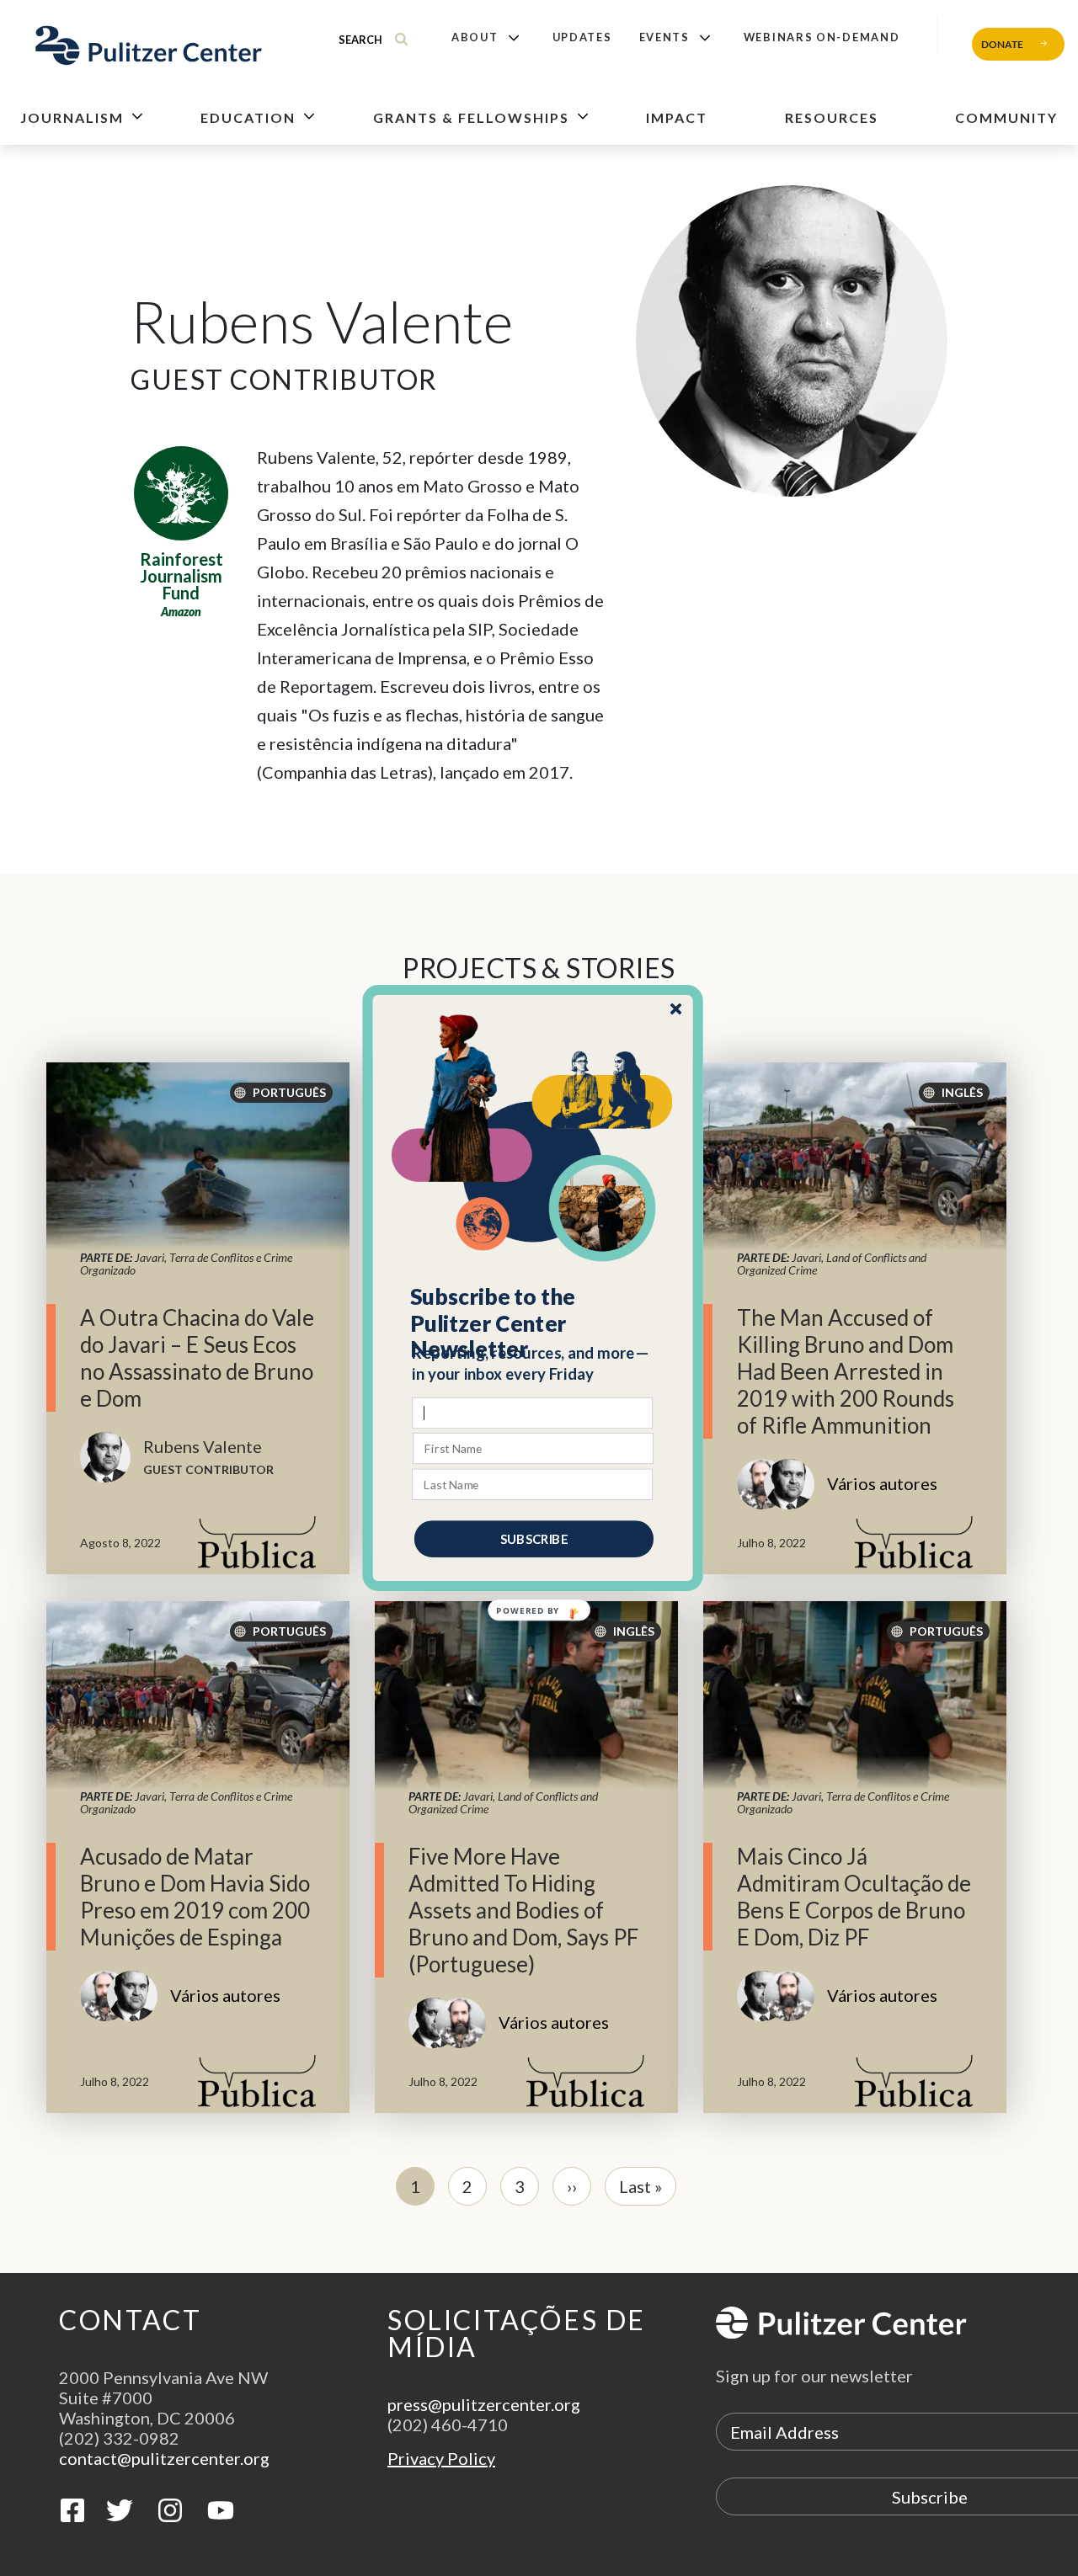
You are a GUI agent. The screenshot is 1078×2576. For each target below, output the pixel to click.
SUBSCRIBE (534, 1539)
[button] (534, 1323)
